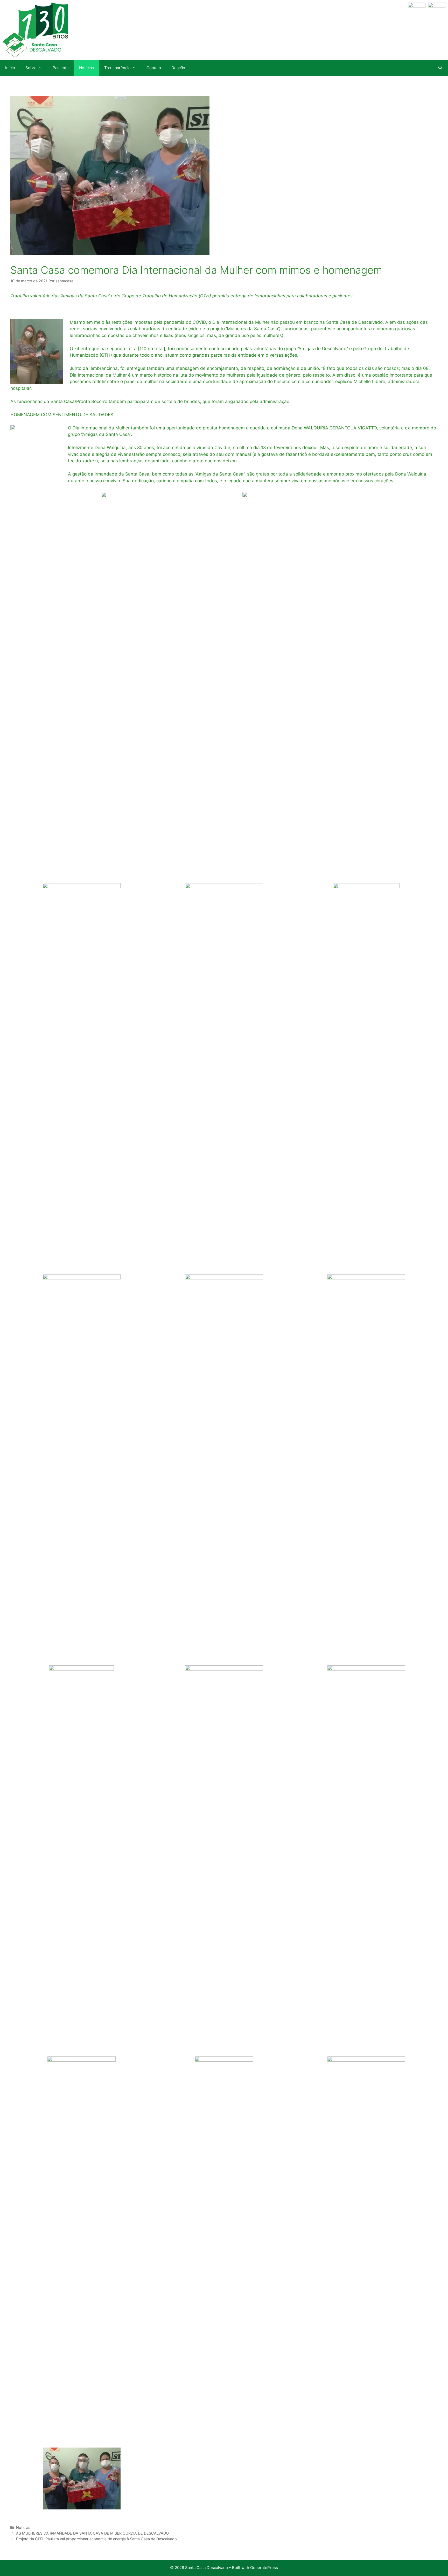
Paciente (61, 68)
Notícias (86, 68)
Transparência (117, 68)
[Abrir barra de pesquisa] (440, 68)
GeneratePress (264, 2568)
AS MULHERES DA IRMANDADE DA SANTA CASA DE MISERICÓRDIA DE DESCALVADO (92, 2533)
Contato (154, 68)
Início (10, 68)
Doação (178, 68)
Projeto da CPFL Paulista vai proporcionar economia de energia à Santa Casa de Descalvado (96, 2539)
